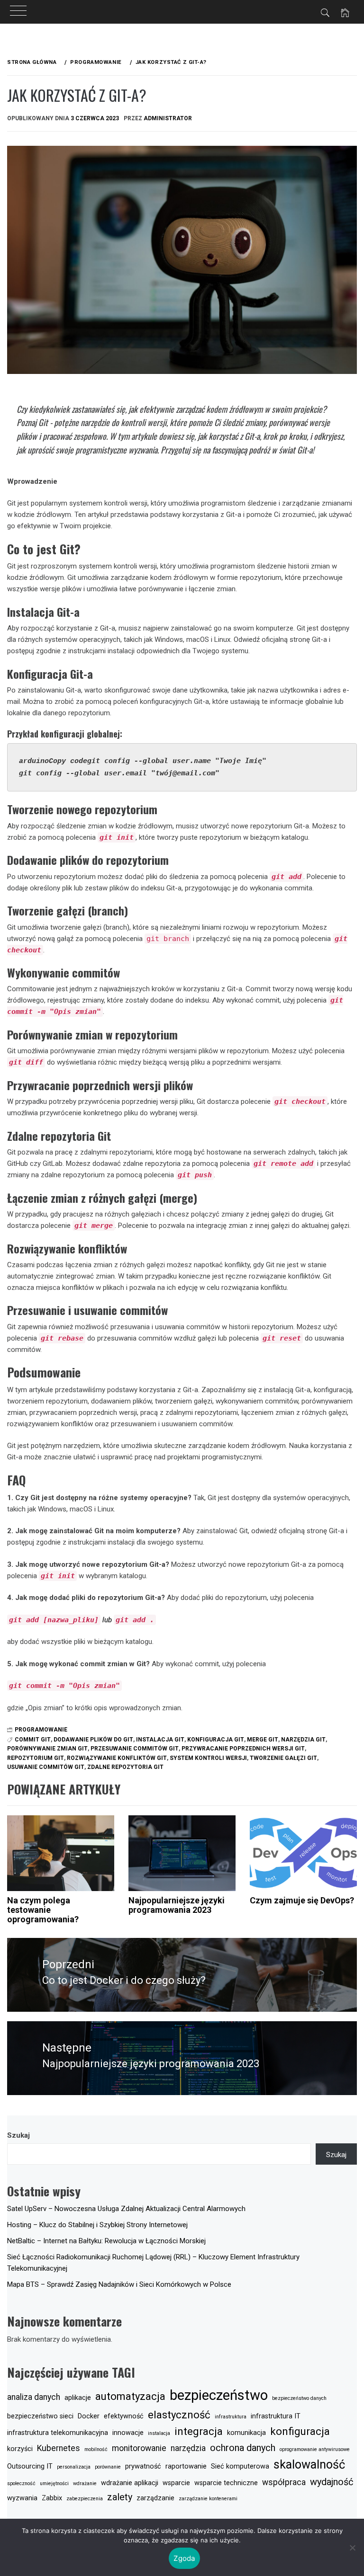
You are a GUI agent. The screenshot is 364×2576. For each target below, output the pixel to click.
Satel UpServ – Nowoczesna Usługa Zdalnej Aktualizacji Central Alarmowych (126, 2209)
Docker (89, 2416)
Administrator (168, 118)
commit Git (33, 1740)
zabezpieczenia (85, 2499)
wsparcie (176, 2483)
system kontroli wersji (208, 1758)
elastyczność (179, 2415)
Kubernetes (59, 2448)
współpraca (284, 2482)
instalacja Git (160, 1740)
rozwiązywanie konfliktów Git (117, 1758)
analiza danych (34, 2397)
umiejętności (54, 2483)
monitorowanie (139, 2448)
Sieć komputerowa (240, 2466)
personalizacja (74, 2467)
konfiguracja (300, 2431)
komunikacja (246, 2433)
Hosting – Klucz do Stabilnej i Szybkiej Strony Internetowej (97, 2225)
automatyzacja (130, 2396)
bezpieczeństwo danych (299, 2398)
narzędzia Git (303, 1740)
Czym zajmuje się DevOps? (302, 1900)
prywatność (143, 2466)
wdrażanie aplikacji (130, 2483)
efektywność (124, 2416)
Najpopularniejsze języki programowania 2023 (177, 1905)
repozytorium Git (36, 1758)
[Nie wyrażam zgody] (352, 2548)
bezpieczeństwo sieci (40, 2416)
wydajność (332, 2482)
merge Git (263, 1740)
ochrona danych (243, 2448)
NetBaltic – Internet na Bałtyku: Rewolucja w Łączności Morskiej (106, 2241)
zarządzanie (155, 2498)
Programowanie (41, 1730)
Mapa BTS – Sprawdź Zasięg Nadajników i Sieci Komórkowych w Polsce (119, 2284)
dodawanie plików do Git (93, 1740)
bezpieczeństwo (219, 2395)
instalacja (159, 2433)
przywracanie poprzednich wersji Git (243, 1749)
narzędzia (188, 2448)
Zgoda (184, 2558)
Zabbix (52, 2498)
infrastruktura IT (276, 2416)
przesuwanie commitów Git (135, 1749)
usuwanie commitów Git (46, 1767)
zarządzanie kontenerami (208, 2499)
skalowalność (309, 2465)
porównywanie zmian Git (47, 1749)
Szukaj (18, 2135)
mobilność (96, 2449)
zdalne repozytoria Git (125, 1767)
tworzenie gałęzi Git (283, 1758)
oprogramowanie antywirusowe (315, 2449)
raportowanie (186, 2466)
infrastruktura (231, 2417)
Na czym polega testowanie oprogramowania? (43, 1910)
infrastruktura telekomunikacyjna (58, 2433)
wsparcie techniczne (226, 2483)
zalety (120, 2497)
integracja (199, 2431)
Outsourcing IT (30, 2466)
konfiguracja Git (216, 1740)
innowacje (128, 2433)
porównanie (108, 2467)
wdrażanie (85, 2483)
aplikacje (78, 2398)
